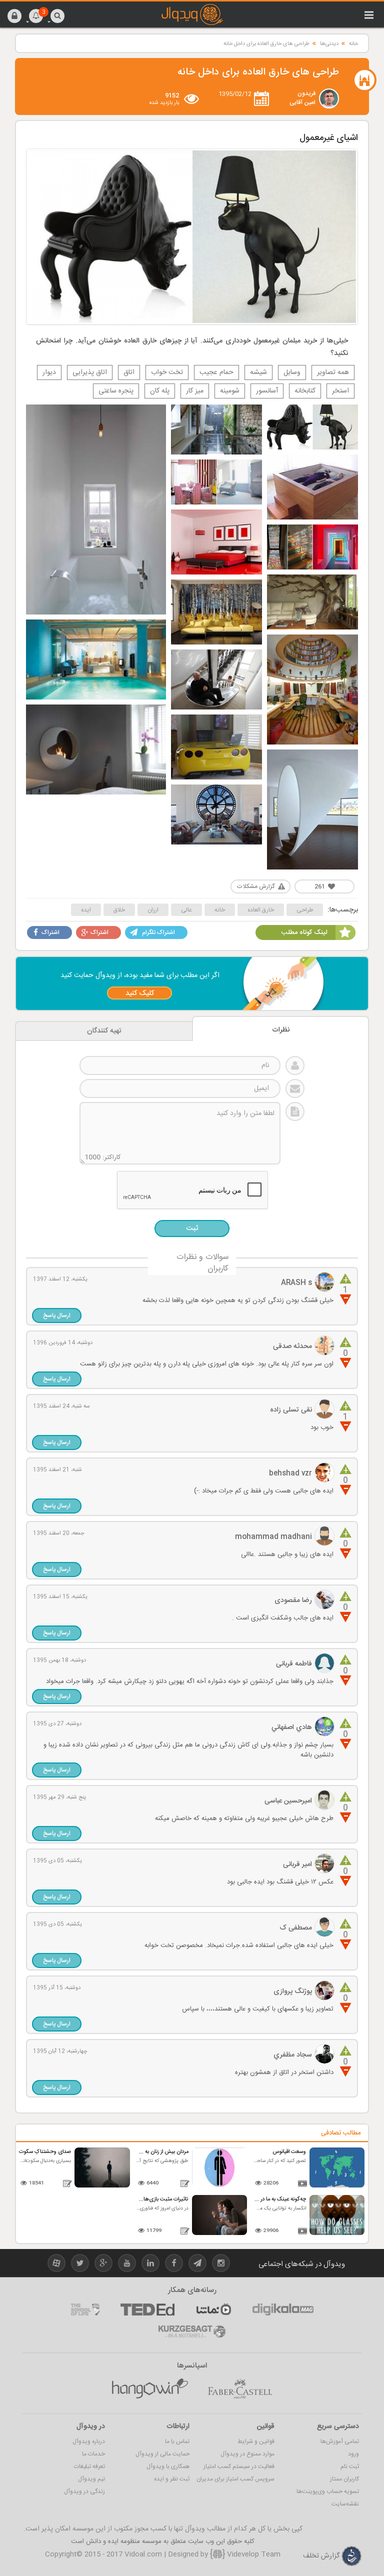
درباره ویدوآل (89, 2441)
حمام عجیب (216, 372)
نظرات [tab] (281, 1030)
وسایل (292, 372)
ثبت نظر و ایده (172, 2479)
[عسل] (150, 2389)
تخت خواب (167, 372)
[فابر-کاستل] (240, 2389)
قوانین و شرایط (256, 2441)
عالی (186, 910)
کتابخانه (305, 391)
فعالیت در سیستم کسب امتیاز (239, 2466)
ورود (353, 2454)
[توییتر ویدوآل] (80, 2265)
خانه (353, 44)
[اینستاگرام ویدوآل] (221, 2265)
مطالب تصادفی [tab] (341, 2133)
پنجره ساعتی (116, 391)
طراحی (305, 910)
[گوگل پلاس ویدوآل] (103, 2265)
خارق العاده (261, 910)
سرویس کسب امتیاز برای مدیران (235, 2479)
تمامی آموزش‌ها (340, 2441)
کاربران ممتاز (344, 2479)
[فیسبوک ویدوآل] (174, 2265)
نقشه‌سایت (345, 2504)
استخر (340, 391)
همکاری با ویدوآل (168, 2466)
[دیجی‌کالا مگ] (283, 2309)
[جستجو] (57, 15)
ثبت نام (350, 2466)
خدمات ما (93, 2454)
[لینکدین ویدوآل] (150, 2265)
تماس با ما (177, 2441)
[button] (14, 15)
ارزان (153, 910)
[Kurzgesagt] (192, 2331)
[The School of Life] (85, 2309)
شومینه (230, 391)
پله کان (160, 391)
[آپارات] (213, 2309)
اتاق (129, 372)
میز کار (195, 391)
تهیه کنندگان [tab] (104, 1031)
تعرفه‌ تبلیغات (89, 2466)
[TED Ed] (147, 2309)
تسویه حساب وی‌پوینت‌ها (328, 2491)
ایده (86, 910)
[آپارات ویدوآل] (56, 2265)
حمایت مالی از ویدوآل (162, 2454)
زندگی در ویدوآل (84, 2491)
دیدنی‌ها (329, 44)
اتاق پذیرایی (90, 372)
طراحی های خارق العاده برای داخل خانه (266, 44)
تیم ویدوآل (91, 2479)
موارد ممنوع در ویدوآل (247, 2454)
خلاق (119, 910)
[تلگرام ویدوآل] (197, 2265)
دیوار (49, 372)
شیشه (258, 372)
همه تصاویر (333, 372)
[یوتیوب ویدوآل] (127, 2265)
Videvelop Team (253, 2554)
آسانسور (267, 391)
